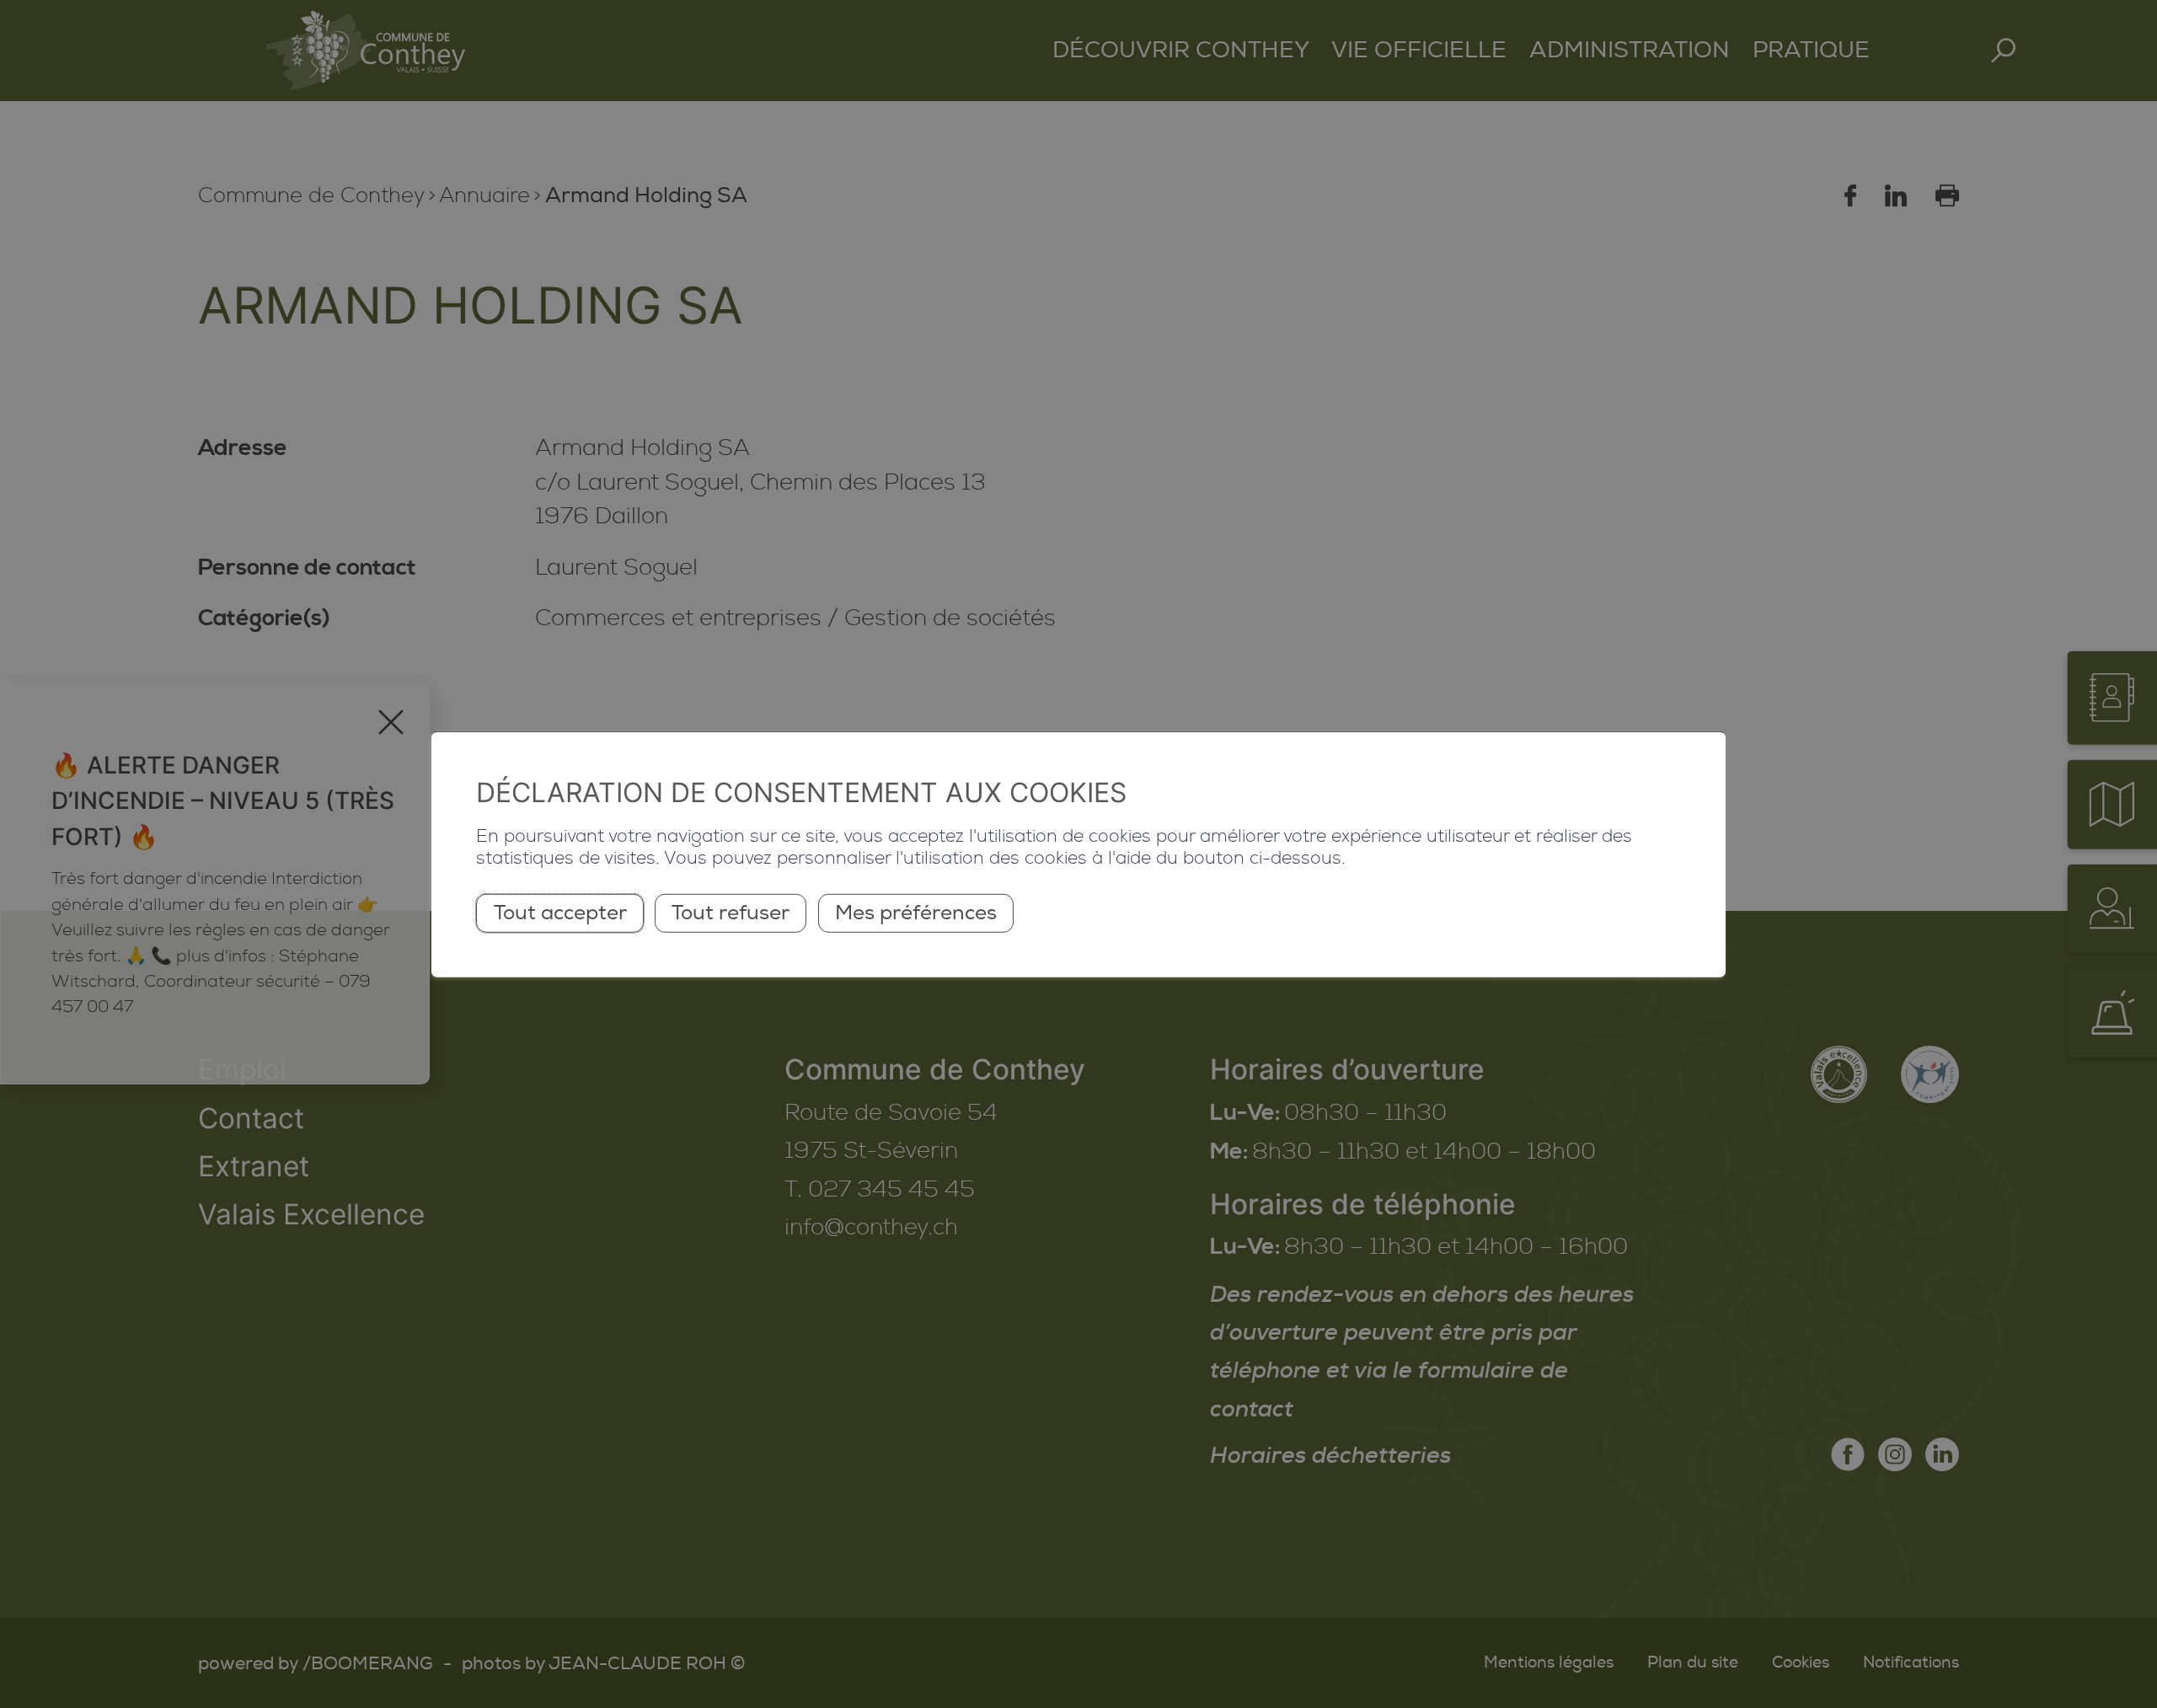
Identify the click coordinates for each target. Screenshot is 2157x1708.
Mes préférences (916, 913)
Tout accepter (560, 913)
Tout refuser (731, 913)
